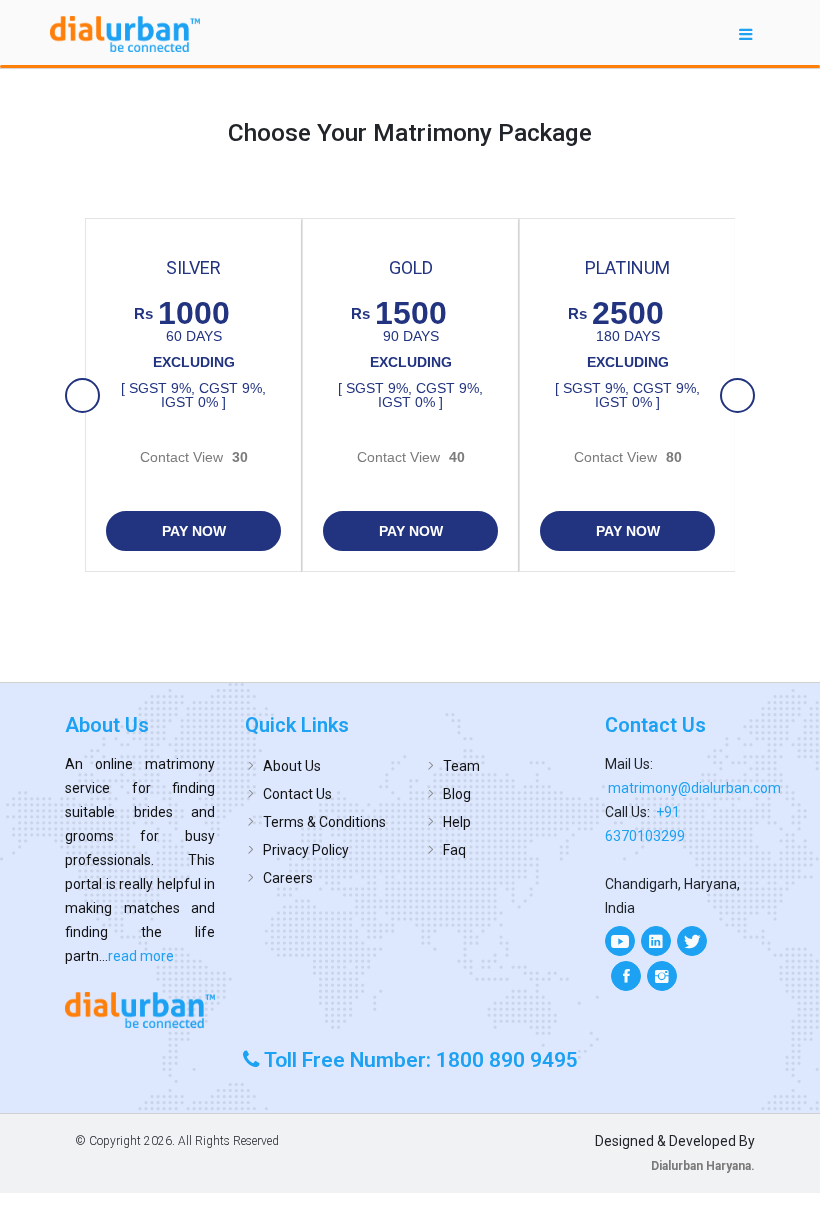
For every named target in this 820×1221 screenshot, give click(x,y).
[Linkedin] (656, 941)
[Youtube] (620, 941)
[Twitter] (692, 941)
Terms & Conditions (324, 822)
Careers (288, 878)
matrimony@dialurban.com (694, 788)
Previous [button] (83, 397)
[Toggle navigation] (746, 33)
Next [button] (738, 397)
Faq (454, 850)
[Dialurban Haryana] (140, 1009)
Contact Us (297, 794)
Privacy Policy (306, 850)
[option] (193, 395)
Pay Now (194, 531)
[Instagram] (662, 976)
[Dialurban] (125, 34)
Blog (457, 794)
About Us (292, 766)
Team (461, 766)
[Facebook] (626, 976)
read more (141, 956)
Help (457, 822)
